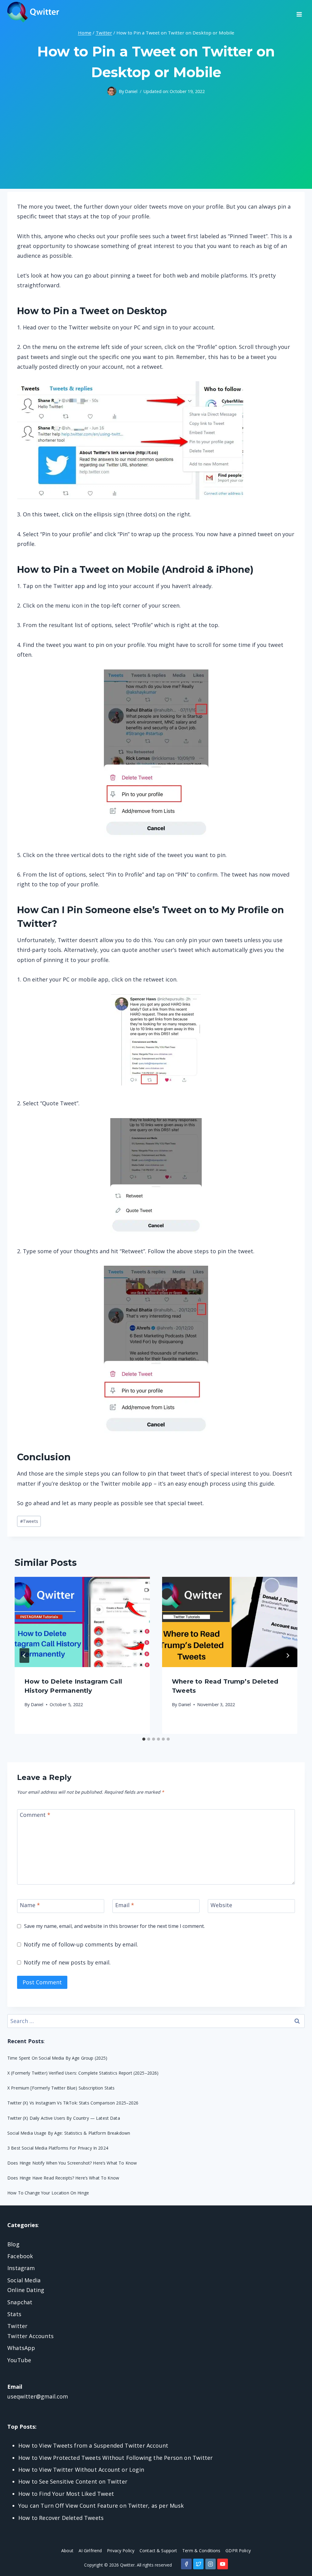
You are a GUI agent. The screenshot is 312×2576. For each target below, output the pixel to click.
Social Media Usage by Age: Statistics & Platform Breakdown (69, 2133)
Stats (14, 2314)
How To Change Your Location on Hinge (48, 2193)
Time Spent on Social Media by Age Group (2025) (57, 2058)
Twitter (17, 2326)
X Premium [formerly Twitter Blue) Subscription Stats (61, 2088)
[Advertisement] (156, 146)
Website (221, 1905)
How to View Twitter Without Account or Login (81, 2470)
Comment (35, 1815)
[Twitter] (198, 2564)
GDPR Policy (238, 2551)
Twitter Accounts (30, 2336)
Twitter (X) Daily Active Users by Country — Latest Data (64, 2118)
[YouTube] (222, 2564)
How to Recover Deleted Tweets (61, 2518)
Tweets (29, 1521)
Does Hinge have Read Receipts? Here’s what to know (63, 2178)
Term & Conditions (201, 2551)
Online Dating (26, 2290)
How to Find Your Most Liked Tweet (66, 2494)
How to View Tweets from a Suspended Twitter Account (93, 2445)
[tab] (144, 1739)
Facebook (20, 2256)
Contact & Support (158, 2551)
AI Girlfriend (90, 2551)
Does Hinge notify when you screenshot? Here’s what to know (72, 2163)
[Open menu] (299, 12)
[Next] (288, 1656)
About (67, 2551)
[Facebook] (186, 2564)
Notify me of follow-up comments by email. (81, 1944)
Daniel (131, 91)
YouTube (19, 2360)
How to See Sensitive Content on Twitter (73, 2481)
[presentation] (82, 1622)
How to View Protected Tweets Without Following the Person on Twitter (115, 2458)
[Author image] (112, 91)
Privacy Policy (121, 2551)
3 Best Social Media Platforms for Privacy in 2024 (58, 2148)
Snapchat (20, 2302)
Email (125, 1905)
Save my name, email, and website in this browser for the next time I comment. (114, 1926)
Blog (13, 2244)
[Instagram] (211, 2564)
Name (30, 1905)
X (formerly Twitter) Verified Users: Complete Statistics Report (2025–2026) (83, 2073)
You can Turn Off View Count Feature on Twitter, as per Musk (101, 2506)
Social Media (24, 2280)
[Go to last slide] (24, 1656)
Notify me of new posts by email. (67, 1962)
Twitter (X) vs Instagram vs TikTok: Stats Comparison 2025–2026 (73, 2103)
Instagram (21, 2268)
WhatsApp (21, 2348)
